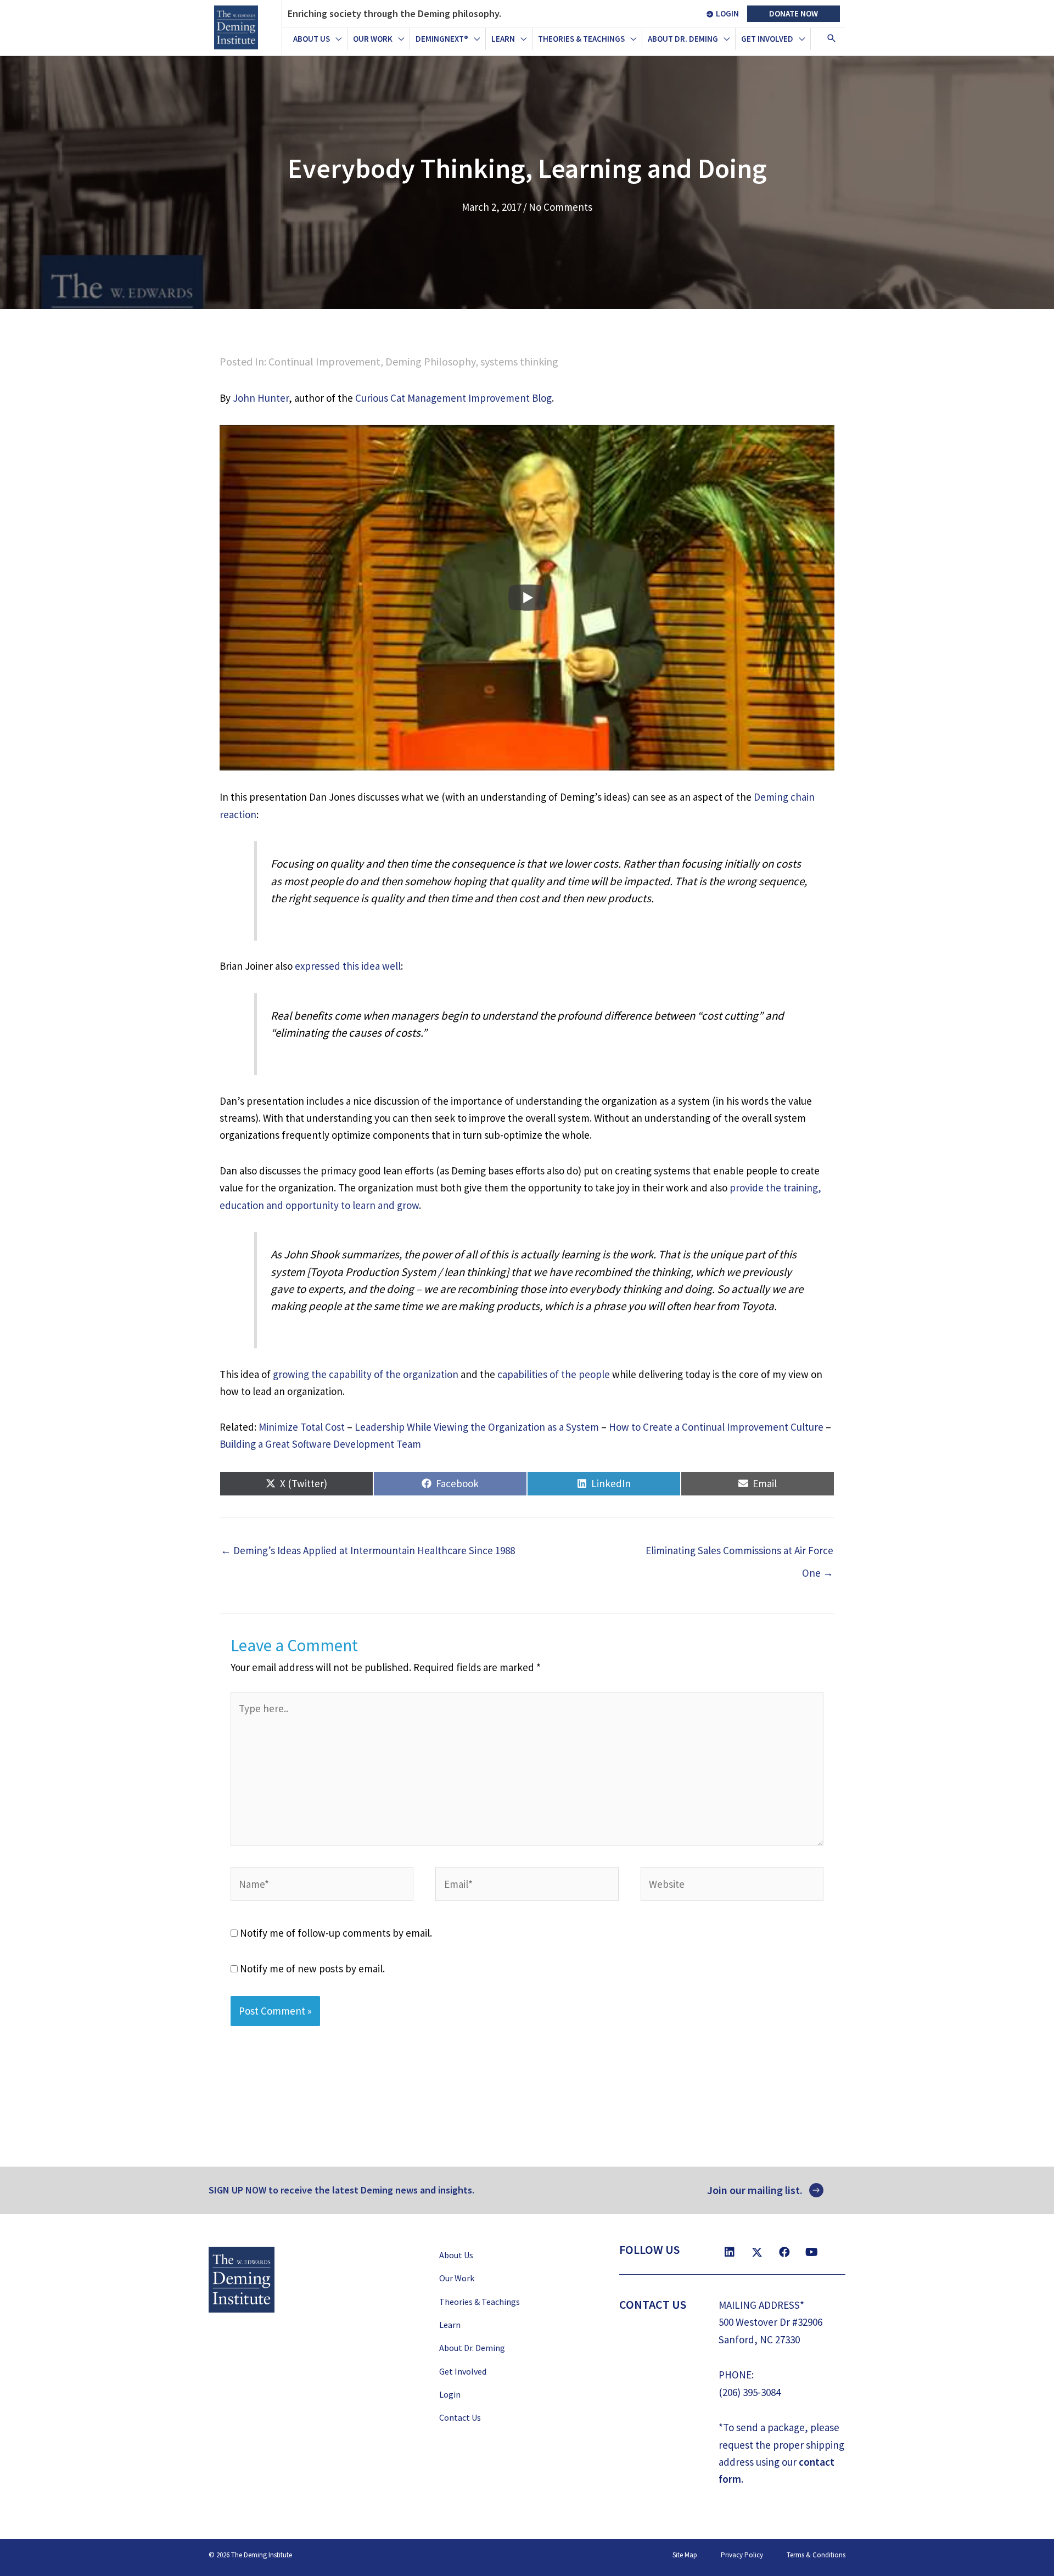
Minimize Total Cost (302, 1427)
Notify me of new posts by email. (312, 1968)
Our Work (457, 2278)
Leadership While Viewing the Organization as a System (477, 1427)
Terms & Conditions (816, 2555)
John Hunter (261, 398)
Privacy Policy (742, 2555)
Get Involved (463, 2371)
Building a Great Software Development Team (320, 1444)
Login (727, 13)
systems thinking (519, 361)
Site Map (685, 2555)
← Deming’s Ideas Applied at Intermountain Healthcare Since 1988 (368, 1550)
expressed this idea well (348, 966)
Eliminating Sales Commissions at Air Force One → (739, 1554)
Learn (450, 2325)
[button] (336, 39)
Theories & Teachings (480, 2302)
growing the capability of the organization (366, 1374)
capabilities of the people (554, 1374)
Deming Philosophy (430, 361)
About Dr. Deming (472, 2348)
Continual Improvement (324, 361)
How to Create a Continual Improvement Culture (716, 1427)
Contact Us (460, 2417)
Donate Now (794, 13)
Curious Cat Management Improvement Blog (453, 398)
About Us (456, 2255)
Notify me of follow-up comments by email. (336, 1933)
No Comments (560, 207)
